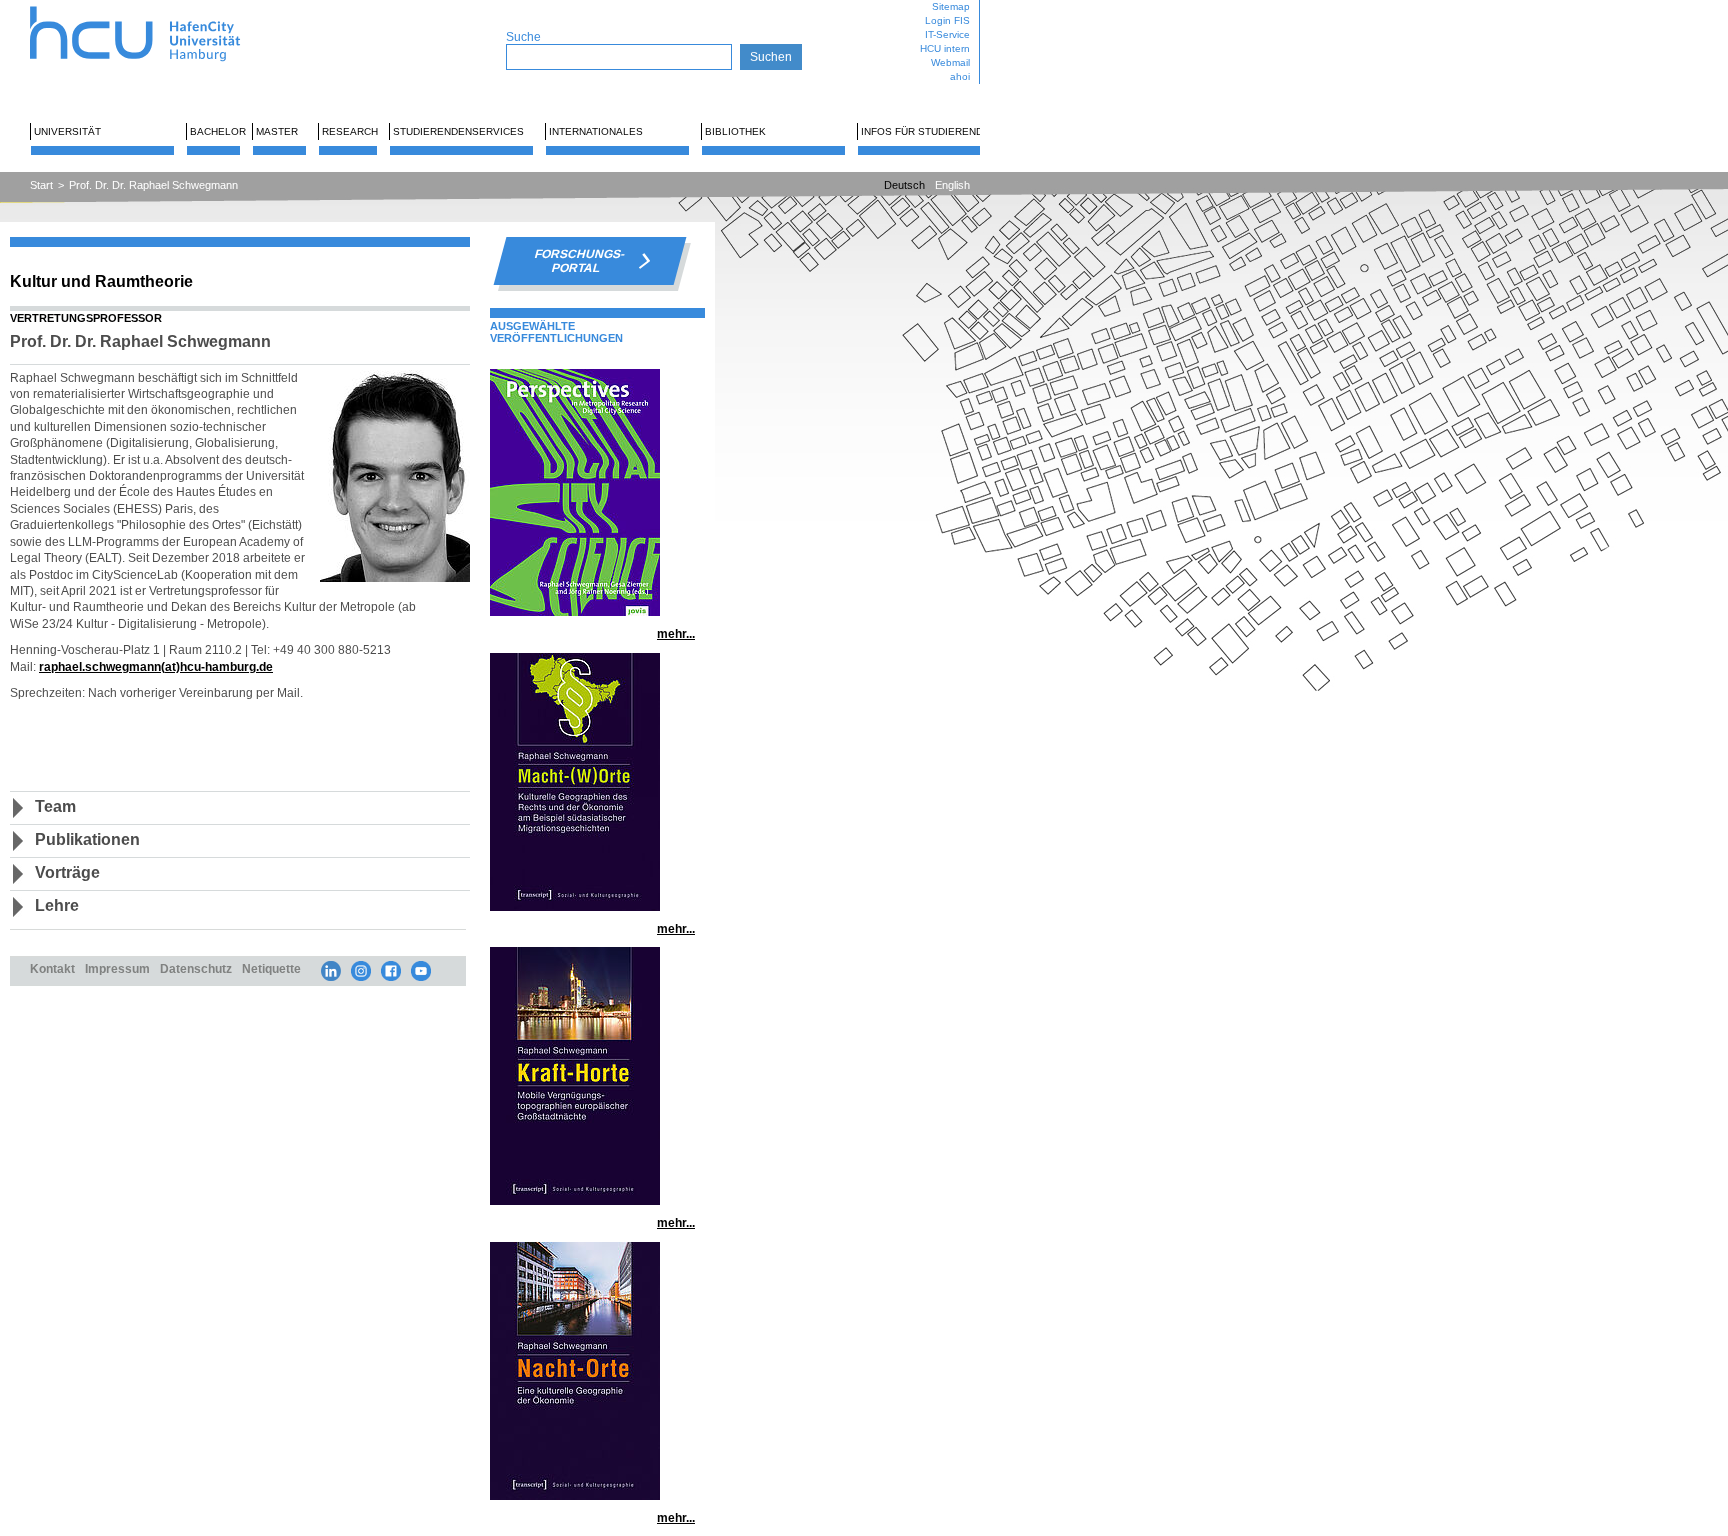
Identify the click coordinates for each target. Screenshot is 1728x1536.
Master (277, 131)
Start (41, 185)
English (952, 185)
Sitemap (951, 6)
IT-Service (947, 34)
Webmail (950, 62)
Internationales (596, 131)
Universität (67, 131)
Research (350, 131)
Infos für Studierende (925, 131)
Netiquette (271, 968)
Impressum (117, 968)
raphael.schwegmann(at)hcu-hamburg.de (156, 666)
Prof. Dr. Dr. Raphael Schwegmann (153, 185)
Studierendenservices (458, 131)
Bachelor (218, 131)
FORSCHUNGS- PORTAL (580, 261)
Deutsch (904, 185)
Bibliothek (735, 131)
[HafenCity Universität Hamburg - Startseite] (152, 7)
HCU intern (945, 48)
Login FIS (947, 20)
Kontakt (52, 968)
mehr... (676, 633)
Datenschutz (196, 968)
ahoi (960, 76)
